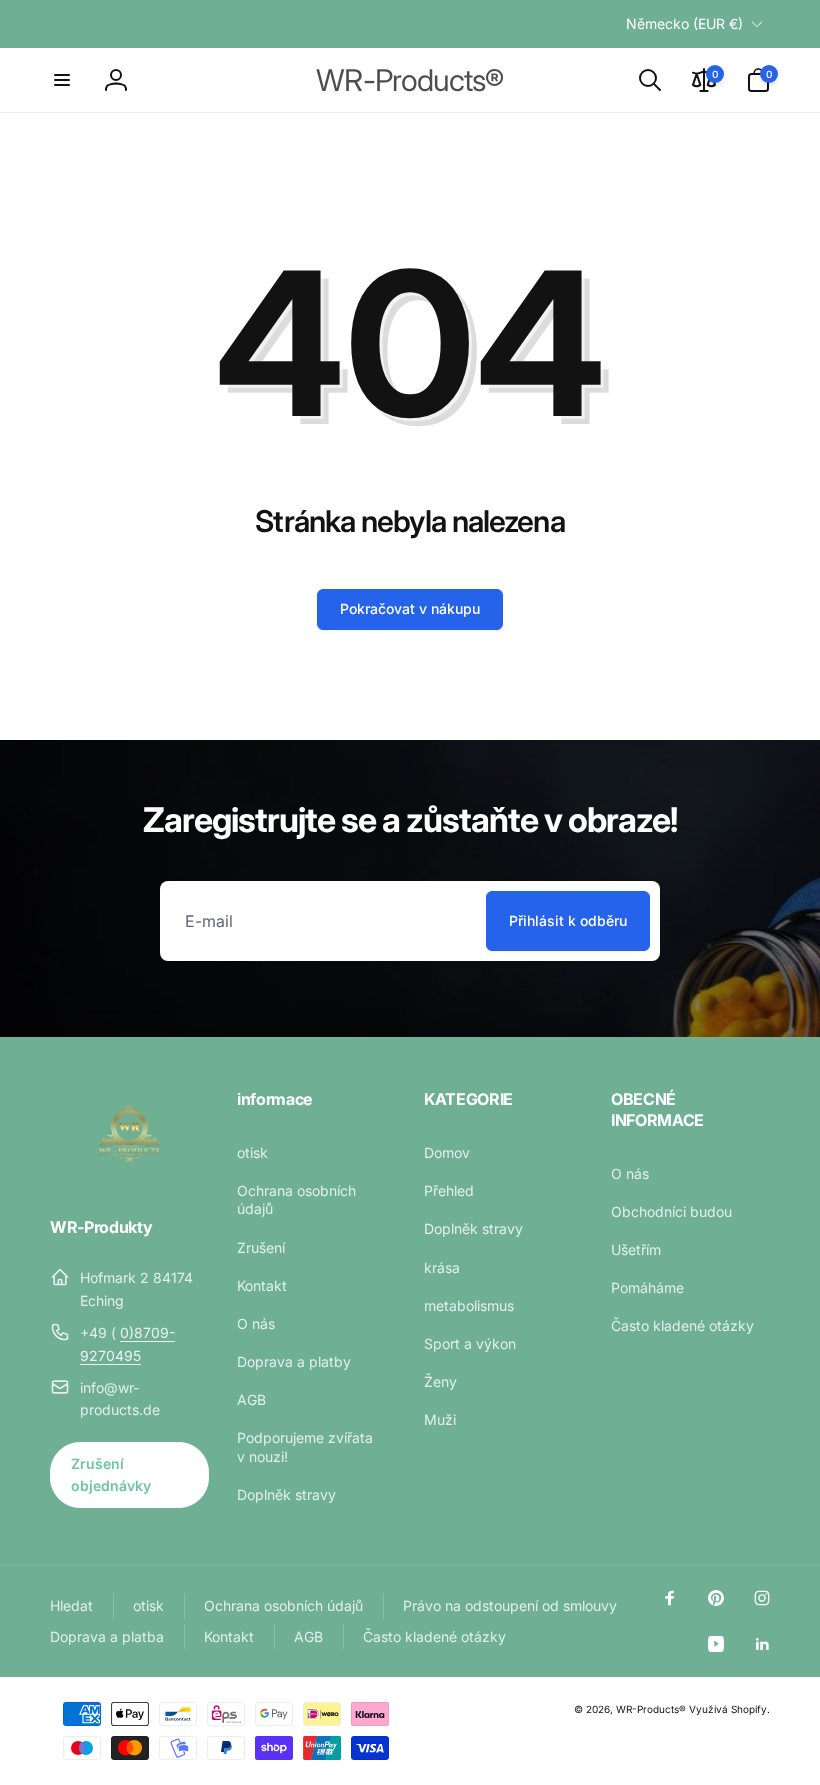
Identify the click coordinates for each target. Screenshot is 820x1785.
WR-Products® (651, 1709)
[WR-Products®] (129, 1173)
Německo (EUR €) (684, 23)
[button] (62, 80)
